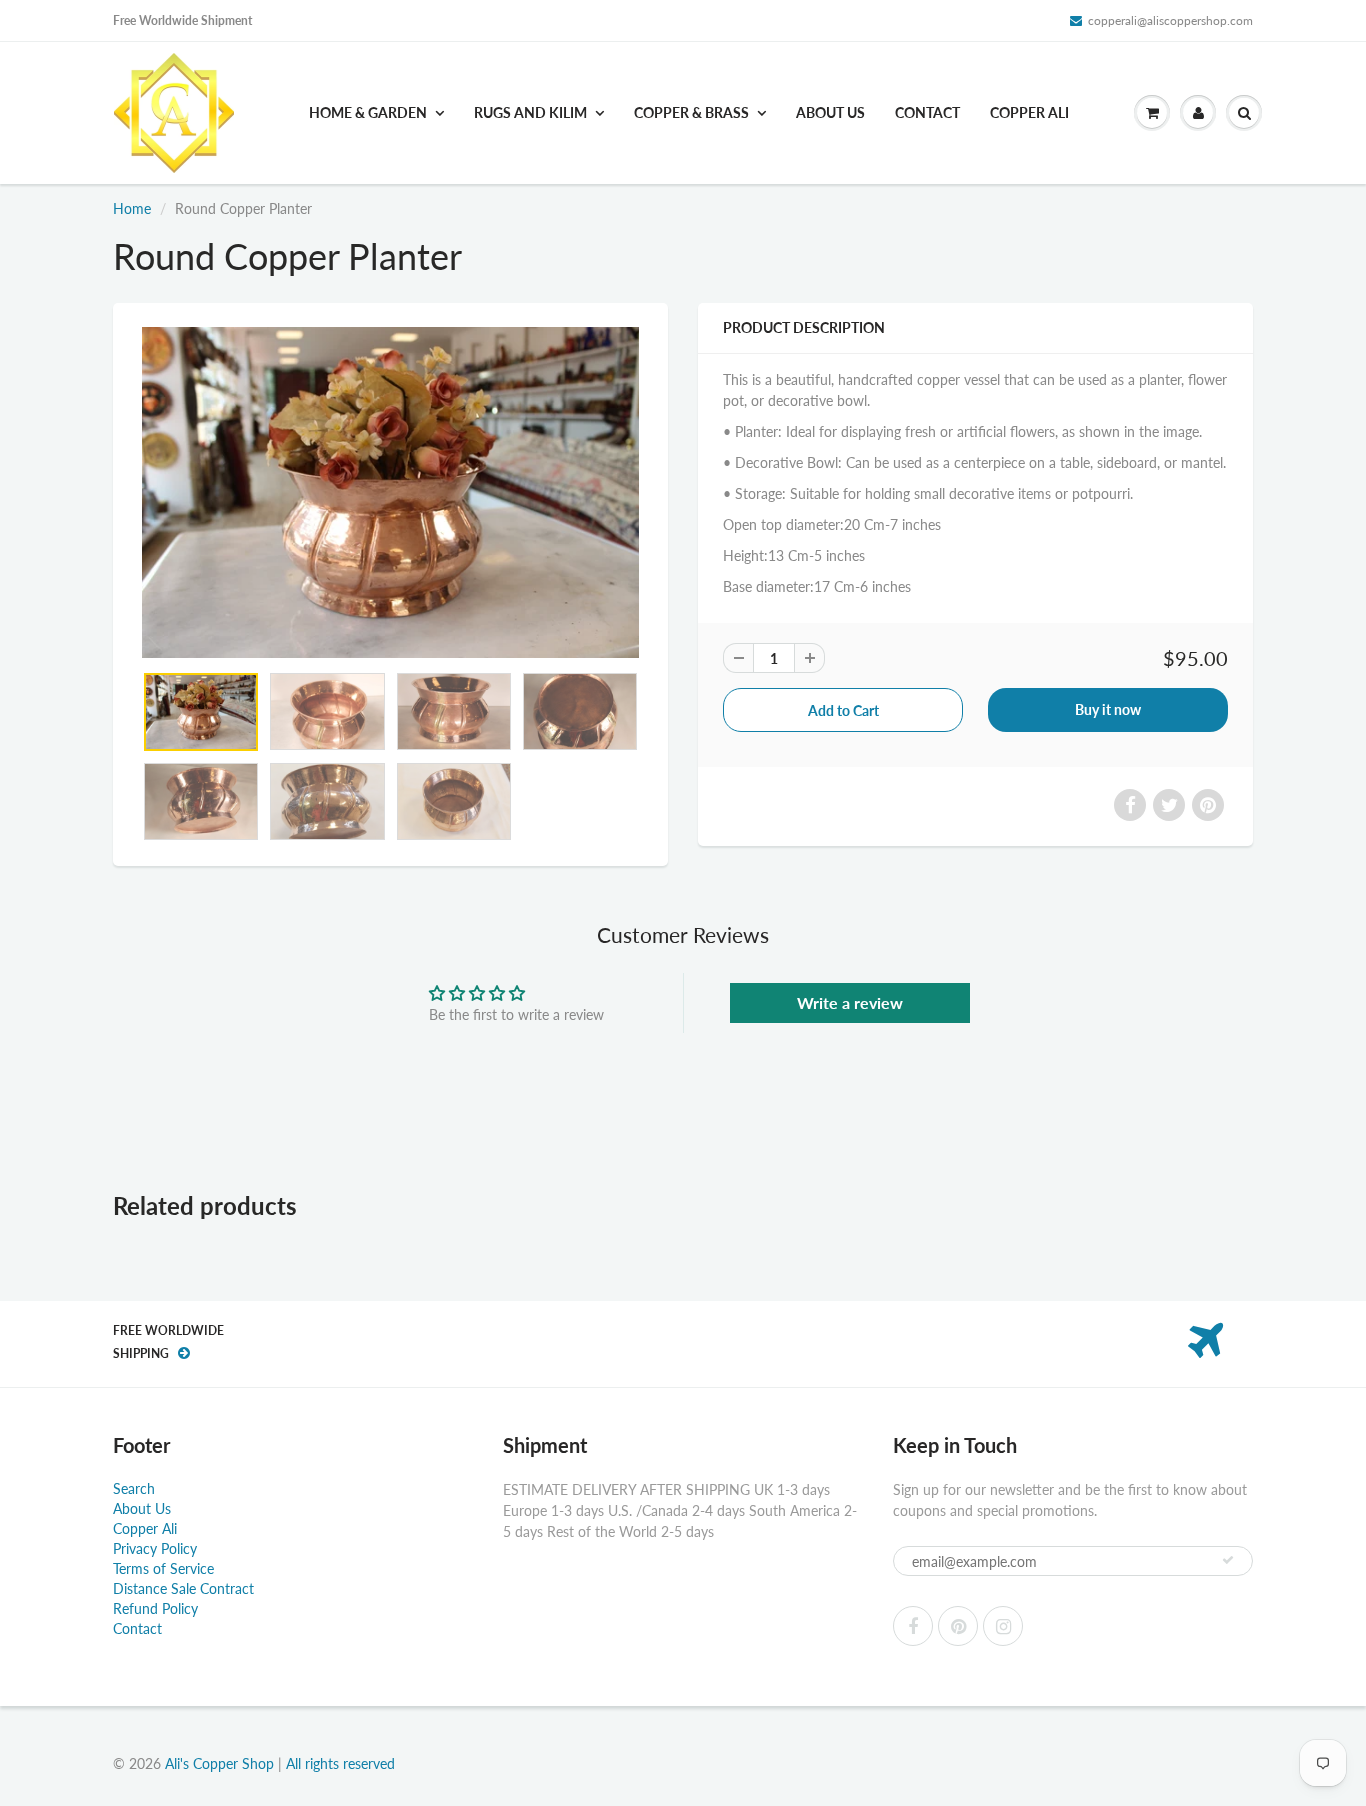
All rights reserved (340, 1763)
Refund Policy (155, 1608)
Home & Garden (368, 112)
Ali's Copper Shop (219, 1763)
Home (132, 208)
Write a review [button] (850, 1002)
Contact (927, 112)
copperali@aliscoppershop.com (1170, 20)
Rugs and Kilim (530, 112)
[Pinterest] (958, 1626)
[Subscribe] (1228, 1560)
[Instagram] (1003, 1626)
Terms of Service (163, 1568)
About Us (830, 112)
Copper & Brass (691, 112)
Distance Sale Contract (183, 1588)
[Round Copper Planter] (390, 492)
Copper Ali (1029, 112)
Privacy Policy (155, 1548)
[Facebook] (913, 1626)
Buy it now (1108, 709)
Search (134, 1488)
